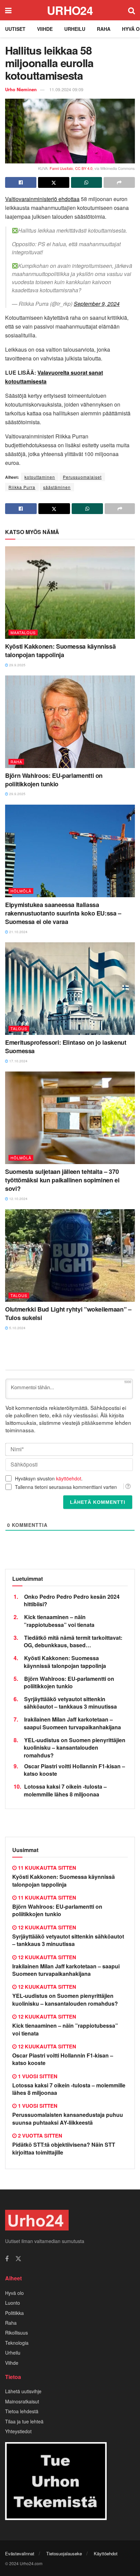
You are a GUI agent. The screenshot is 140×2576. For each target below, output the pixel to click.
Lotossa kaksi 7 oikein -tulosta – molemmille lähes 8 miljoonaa (65, 1790)
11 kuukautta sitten (46, 1868)
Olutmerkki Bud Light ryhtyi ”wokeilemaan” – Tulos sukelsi (68, 1313)
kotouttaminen (40, 477)
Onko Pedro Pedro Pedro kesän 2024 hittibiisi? (72, 1600)
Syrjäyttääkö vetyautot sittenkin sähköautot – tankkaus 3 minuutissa (70, 1703)
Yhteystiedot (18, 2431)
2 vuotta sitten (39, 2136)
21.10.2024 (18, 932)
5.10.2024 (17, 1328)
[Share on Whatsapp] (87, 182)
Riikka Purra (22, 487)
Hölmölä (21, 891)
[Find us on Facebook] (7, 2259)
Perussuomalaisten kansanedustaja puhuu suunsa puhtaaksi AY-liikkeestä (68, 2118)
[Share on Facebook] (21, 182)
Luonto (13, 2303)
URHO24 (70, 10)
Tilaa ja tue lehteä (24, 2421)
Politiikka (14, 2313)
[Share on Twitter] (54, 182)
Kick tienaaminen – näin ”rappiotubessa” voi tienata (59, 1621)
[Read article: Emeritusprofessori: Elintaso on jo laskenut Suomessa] (70, 989)
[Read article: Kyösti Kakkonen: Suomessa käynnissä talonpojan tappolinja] (70, 593)
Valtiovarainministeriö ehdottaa (42, 199)
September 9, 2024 (97, 304)
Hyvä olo (14, 2293)
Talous (19, 1028)
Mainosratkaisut (22, 2401)
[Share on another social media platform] (119, 182)
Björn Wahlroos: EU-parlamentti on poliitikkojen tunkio (54, 780)
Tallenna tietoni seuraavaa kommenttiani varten (66, 1487)
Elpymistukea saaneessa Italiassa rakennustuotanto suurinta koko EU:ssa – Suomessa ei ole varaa (63, 913)
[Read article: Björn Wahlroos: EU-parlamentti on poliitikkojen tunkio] (70, 722)
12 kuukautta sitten (46, 1927)
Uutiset (15, 29)
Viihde (45, 29)
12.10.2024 (18, 1199)
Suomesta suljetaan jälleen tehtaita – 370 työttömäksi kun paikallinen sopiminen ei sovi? (62, 1180)
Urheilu (75, 29)
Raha (104, 29)
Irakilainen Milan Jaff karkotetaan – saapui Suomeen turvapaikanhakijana (72, 1723)
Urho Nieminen (21, 89)
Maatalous (23, 632)
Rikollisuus (16, 2333)
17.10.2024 (18, 1061)
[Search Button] (132, 10)
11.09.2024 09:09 (66, 89)
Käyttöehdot (106, 2553)
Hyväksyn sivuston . (49, 1478)
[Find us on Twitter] (18, 2259)
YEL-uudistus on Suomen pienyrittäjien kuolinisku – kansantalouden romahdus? (75, 1748)
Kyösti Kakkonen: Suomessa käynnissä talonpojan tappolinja (60, 651)
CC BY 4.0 (84, 168)
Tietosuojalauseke (64, 2553)
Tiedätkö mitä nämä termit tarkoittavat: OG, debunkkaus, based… (73, 1641)
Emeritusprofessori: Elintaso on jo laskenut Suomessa (66, 1047)
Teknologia (17, 2343)
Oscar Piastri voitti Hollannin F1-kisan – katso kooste (74, 1770)
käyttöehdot (69, 1478)
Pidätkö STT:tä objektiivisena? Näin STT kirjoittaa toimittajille (64, 2148)
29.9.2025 (17, 665)
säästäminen (57, 487)
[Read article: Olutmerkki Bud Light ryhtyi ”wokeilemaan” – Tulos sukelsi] (70, 1255)
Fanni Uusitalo (61, 168)
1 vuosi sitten (37, 2076)
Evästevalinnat (20, 2553)
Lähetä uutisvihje (23, 2391)
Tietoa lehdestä (22, 2411)
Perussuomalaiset (82, 477)
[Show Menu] (8, 10)
